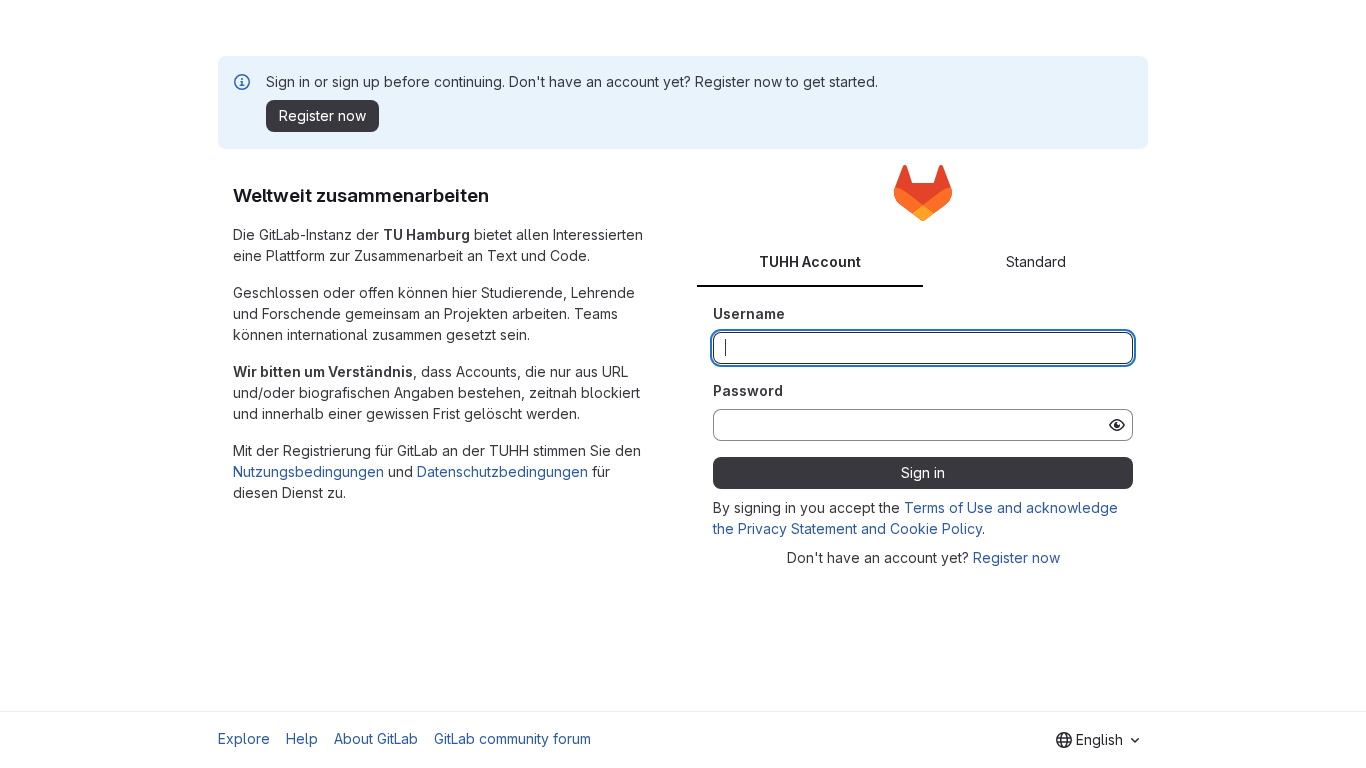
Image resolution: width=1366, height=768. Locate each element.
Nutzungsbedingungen (308, 471)
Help (302, 738)
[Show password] (1117, 425)
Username (749, 313)
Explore (244, 738)
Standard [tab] (1036, 261)
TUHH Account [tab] (810, 261)
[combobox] (1097, 740)
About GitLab (376, 738)
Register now (1016, 557)
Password (748, 390)
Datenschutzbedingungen (502, 471)
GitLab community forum (512, 738)
